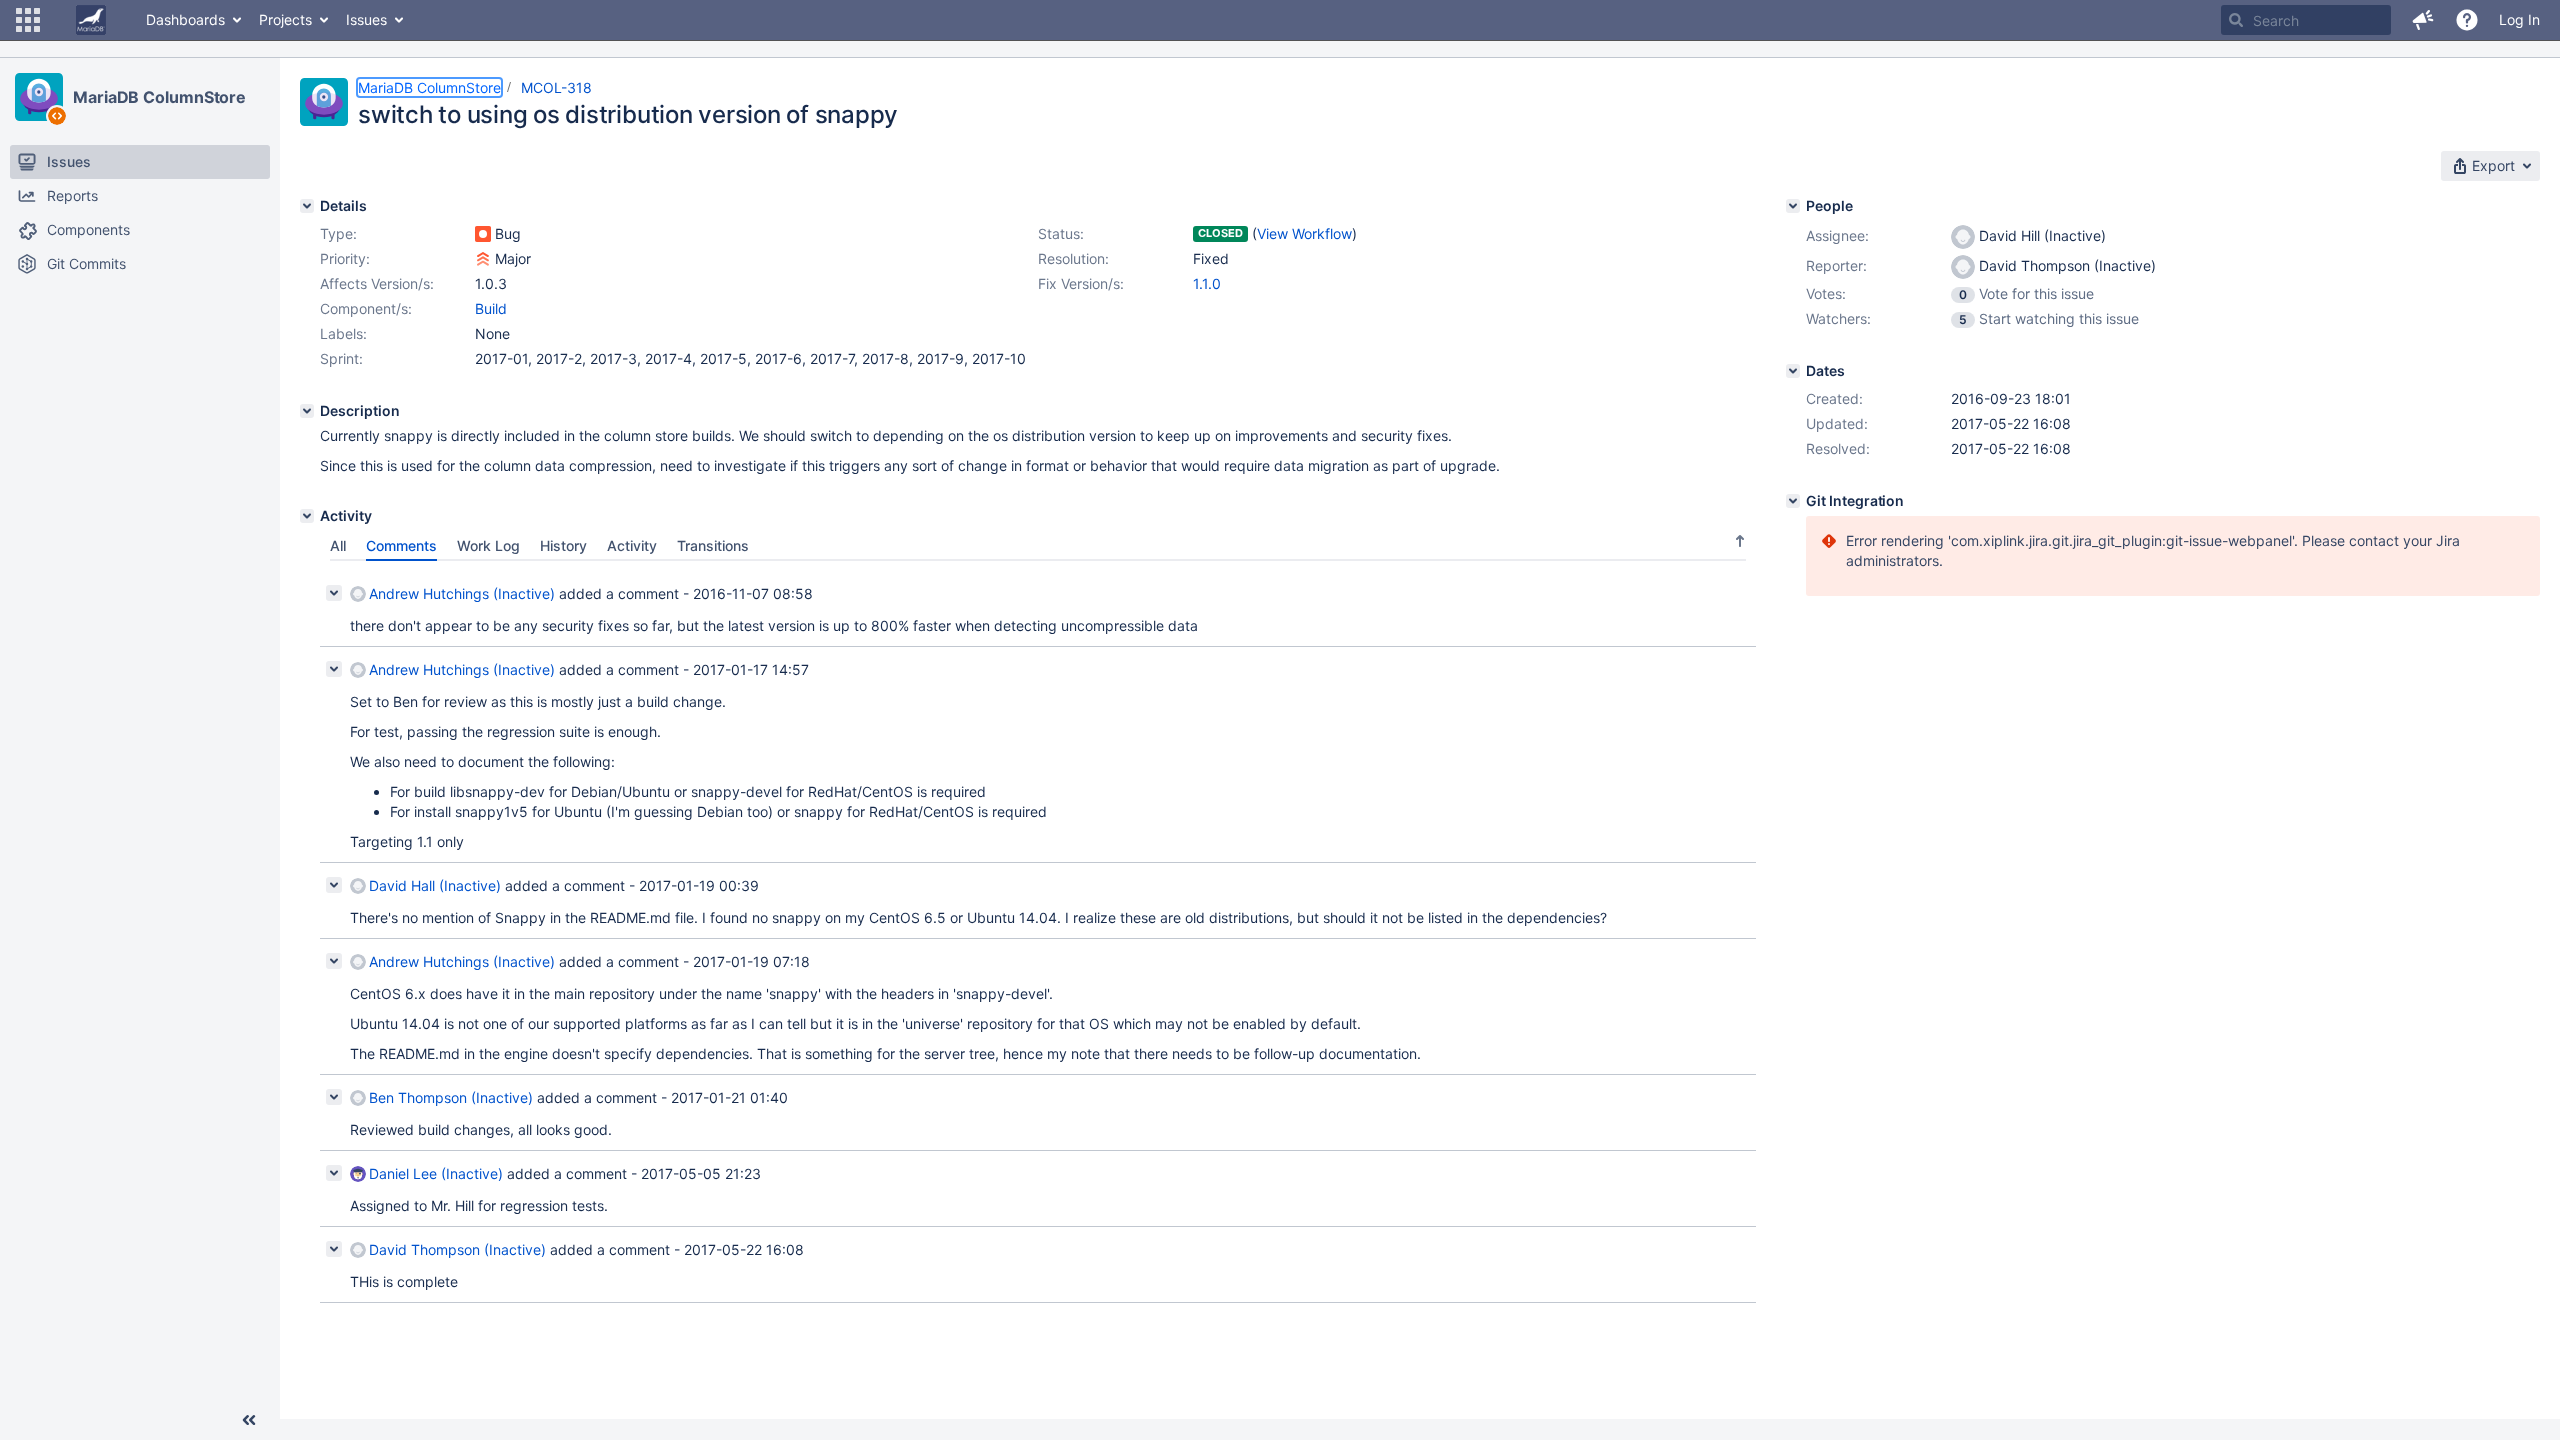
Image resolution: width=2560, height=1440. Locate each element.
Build (491, 308)
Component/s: (366, 308)
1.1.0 (1207, 283)
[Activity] (307, 516)
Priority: (345, 258)
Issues (366, 19)
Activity (632, 545)
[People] (1793, 206)
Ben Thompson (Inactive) (451, 1097)
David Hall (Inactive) (435, 885)
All (338, 545)
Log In (2519, 19)
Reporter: (1836, 265)
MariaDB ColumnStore (159, 97)
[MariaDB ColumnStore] (39, 97)
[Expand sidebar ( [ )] (249, 1420)
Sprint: (341, 358)
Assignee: (1837, 235)
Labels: (343, 333)
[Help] (2467, 20)
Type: (338, 233)
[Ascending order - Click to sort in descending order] (1740, 541)
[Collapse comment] (334, 593)
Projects (285, 19)
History (563, 545)
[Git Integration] (1793, 501)
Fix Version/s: (1081, 283)
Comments (401, 545)
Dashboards (185, 19)
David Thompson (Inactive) (457, 1249)
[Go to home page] (91, 20)
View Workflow (1304, 233)
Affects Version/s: (377, 283)
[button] (28, 20)
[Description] (307, 411)
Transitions (713, 545)
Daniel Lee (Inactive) (436, 1173)
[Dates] (1793, 371)
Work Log (488, 545)
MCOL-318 (556, 87)
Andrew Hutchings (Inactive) (462, 593)
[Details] (307, 206)
